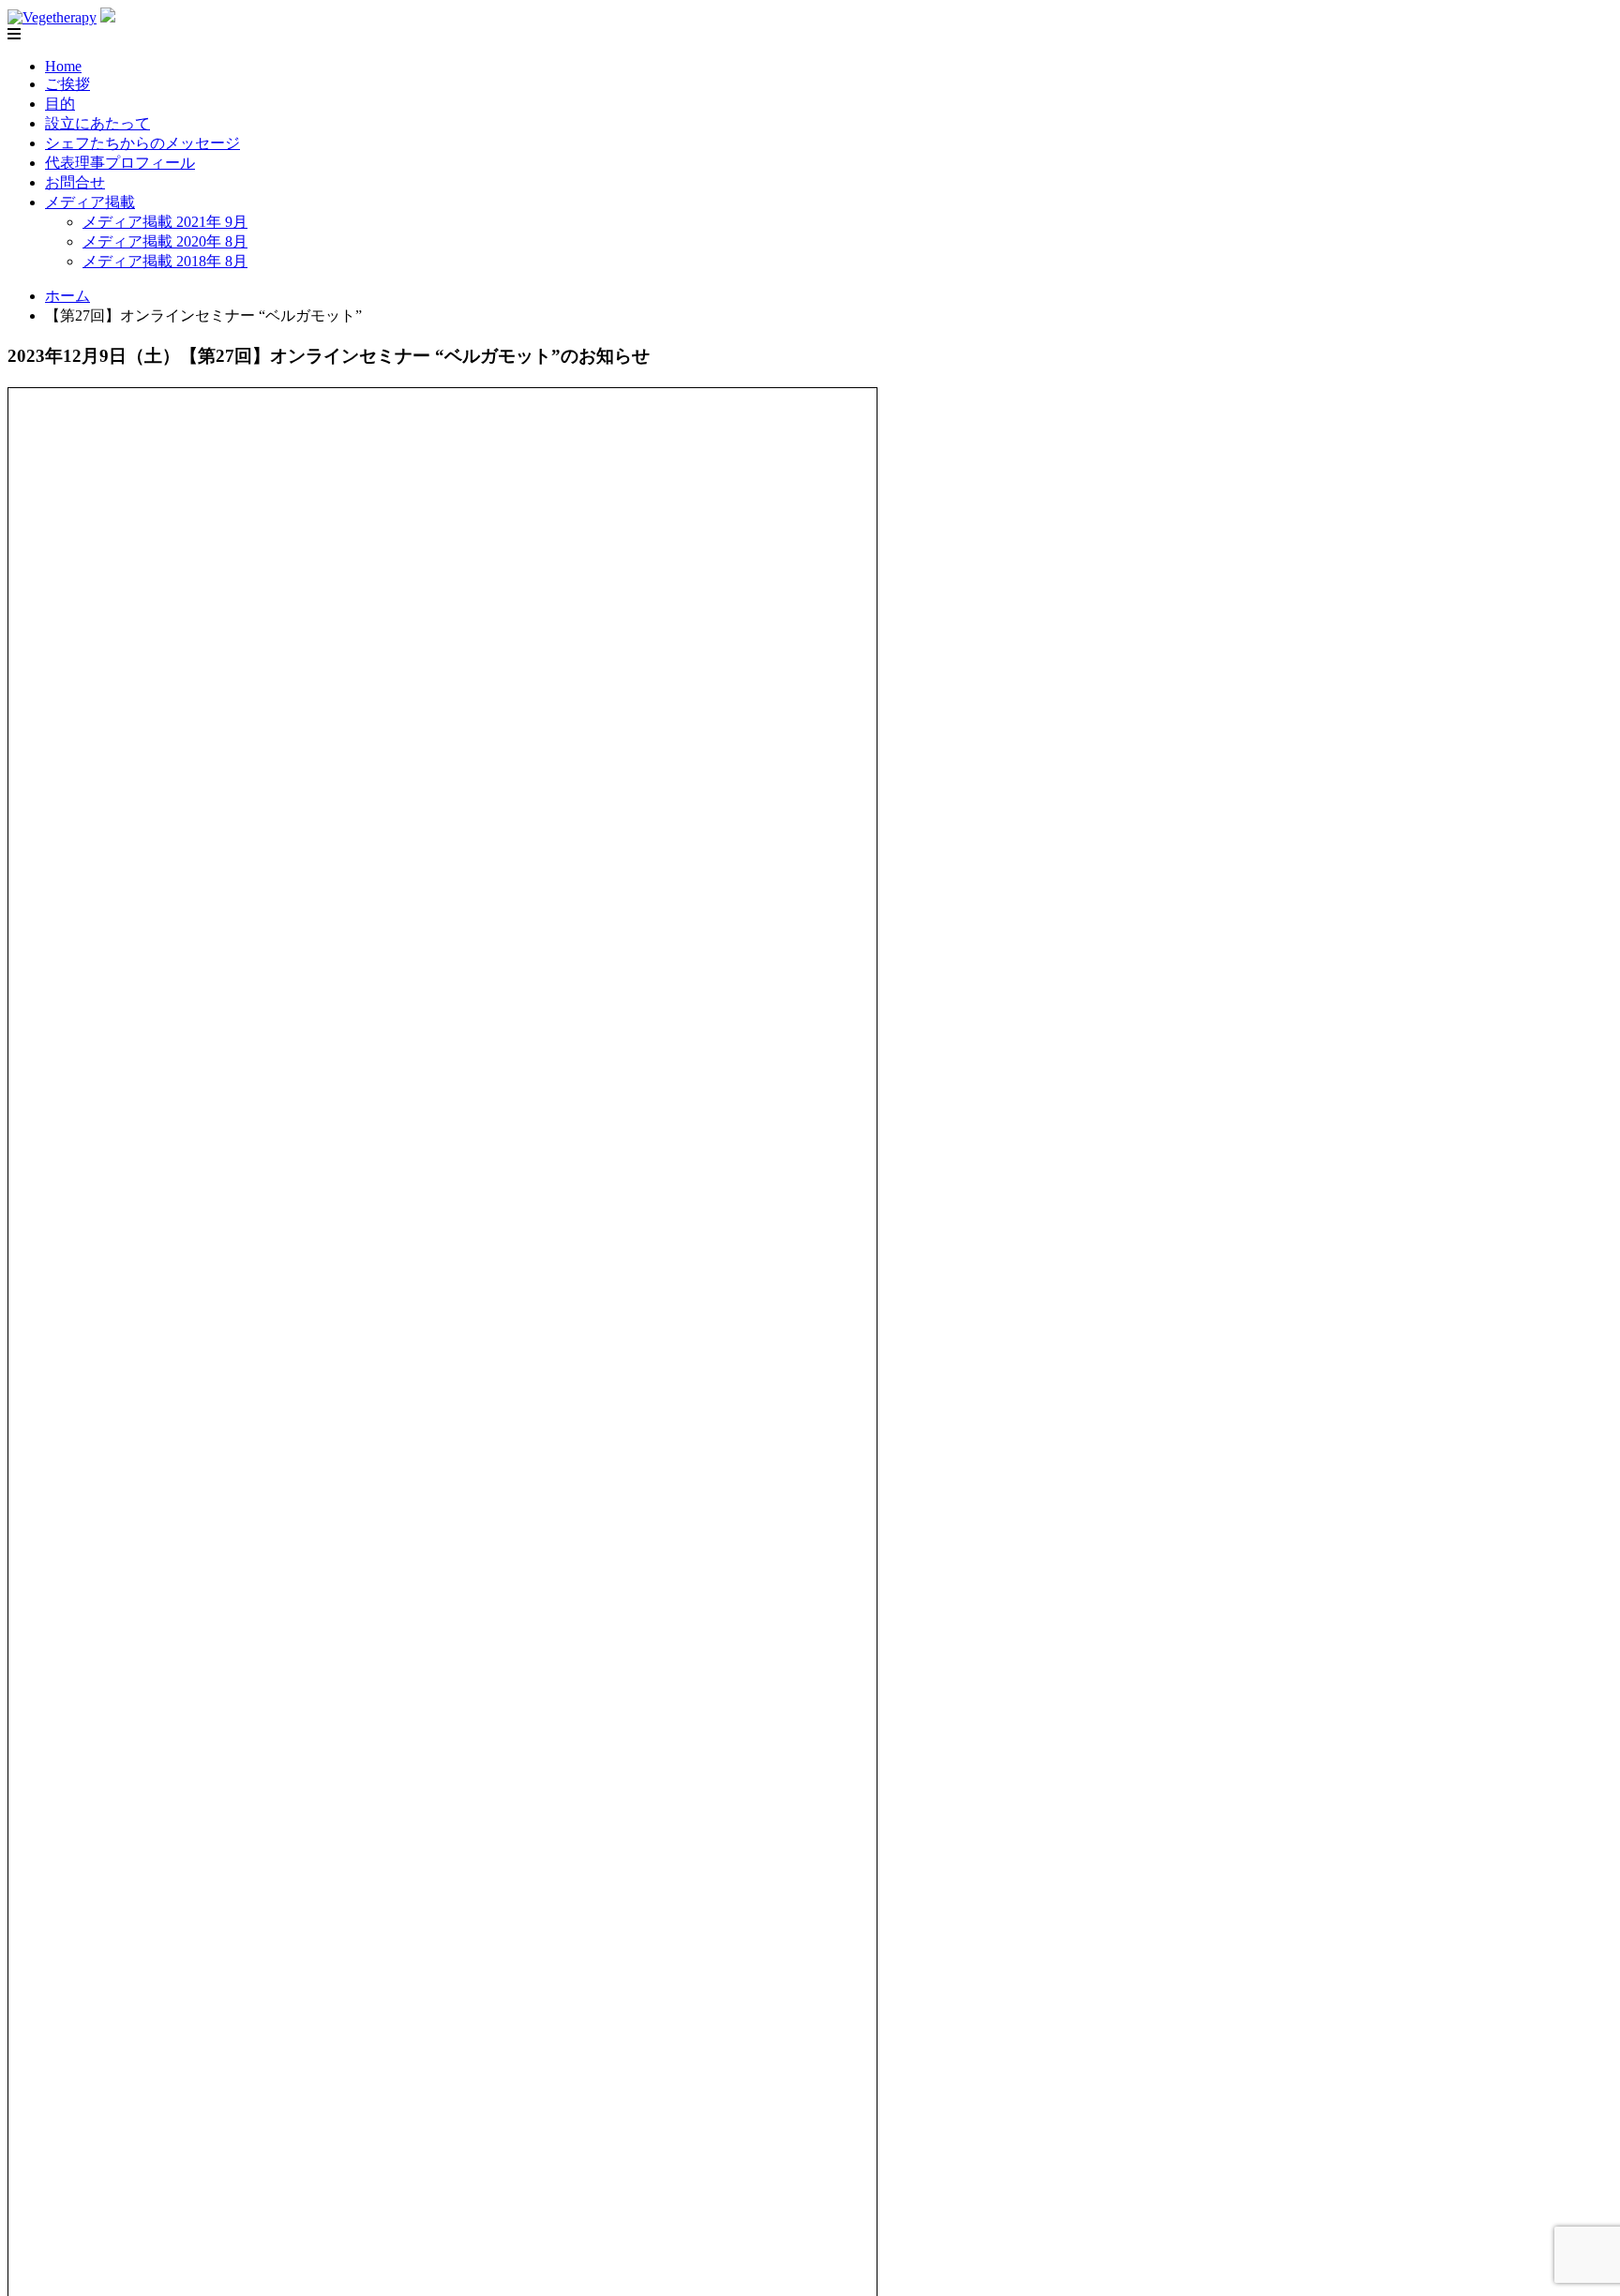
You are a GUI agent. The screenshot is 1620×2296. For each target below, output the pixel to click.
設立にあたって (97, 123)
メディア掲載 (90, 202)
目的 (60, 104)
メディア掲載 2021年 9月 (165, 222)
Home (63, 66)
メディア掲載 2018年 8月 (165, 261)
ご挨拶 (67, 84)
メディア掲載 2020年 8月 (165, 241)
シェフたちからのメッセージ (142, 143)
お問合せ (75, 182)
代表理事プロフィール (120, 163)
